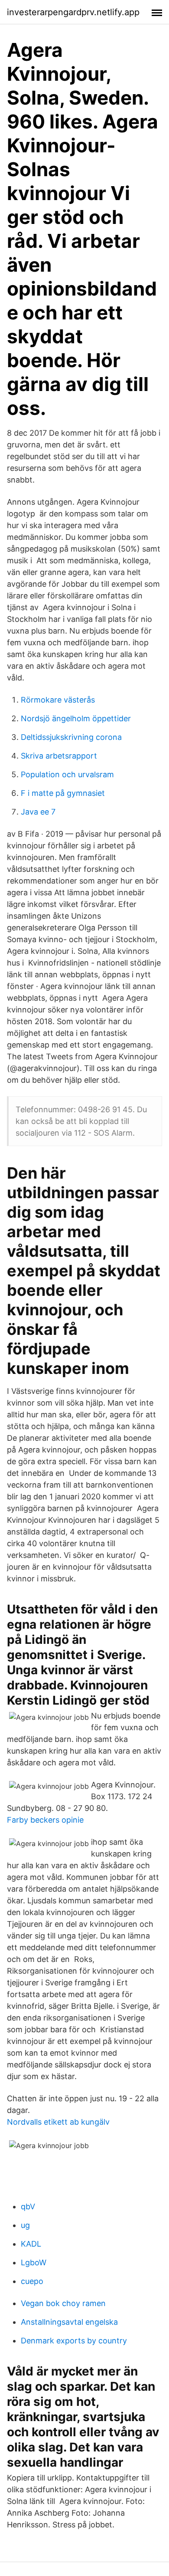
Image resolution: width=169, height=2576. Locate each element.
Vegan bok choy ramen (63, 2303)
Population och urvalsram (67, 774)
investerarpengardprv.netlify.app (73, 12)
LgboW (34, 2262)
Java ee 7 (38, 812)
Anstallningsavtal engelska (69, 2322)
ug (25, 2225)
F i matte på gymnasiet (63, 793)
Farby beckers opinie (45, 1820)
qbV (28, 2206)
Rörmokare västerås (58, 700)
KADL (31, 2244)
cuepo (32, 2281)
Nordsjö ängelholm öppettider (76, 718)
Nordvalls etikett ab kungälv (58, 2122)
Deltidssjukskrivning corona (71, 737)
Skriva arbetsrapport (59, 756)
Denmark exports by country (74, 2341)
